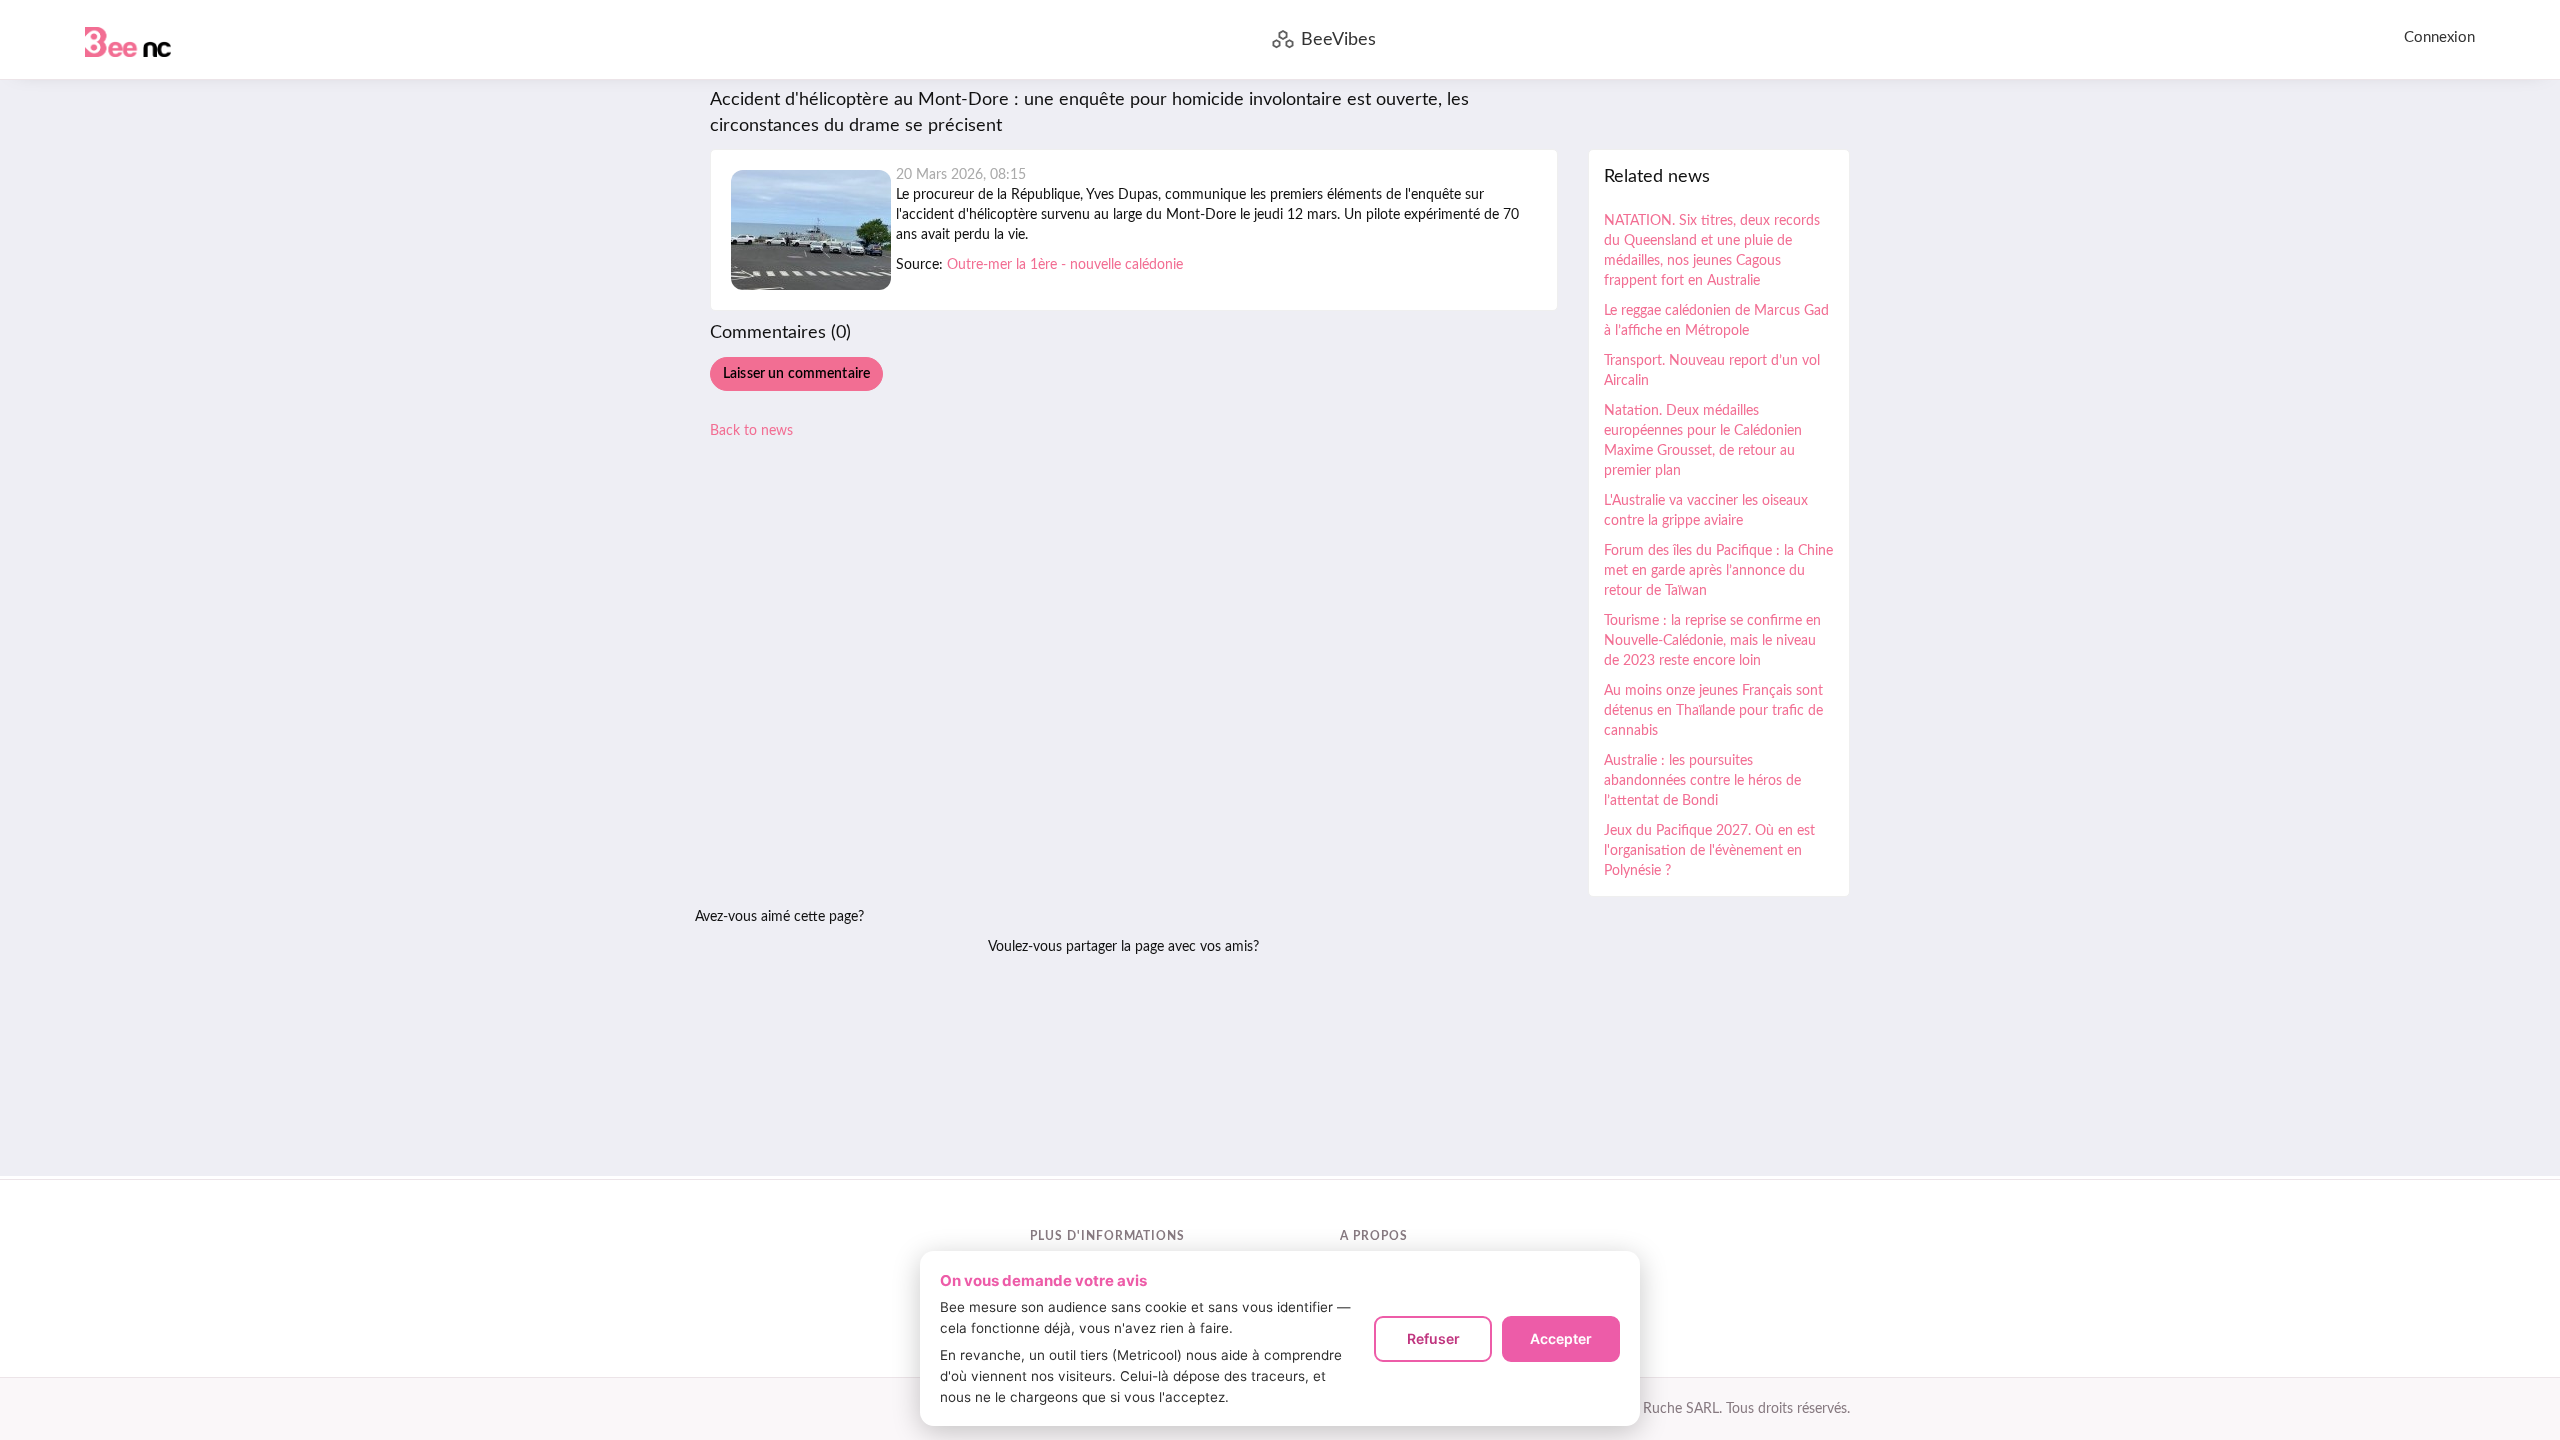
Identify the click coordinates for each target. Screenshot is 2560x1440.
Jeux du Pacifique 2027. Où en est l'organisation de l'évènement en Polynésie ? (1709, 851)
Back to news (751, 431)
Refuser (1433, 1338)
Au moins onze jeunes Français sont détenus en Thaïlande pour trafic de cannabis (1713, 711)
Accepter (1561, 1338)
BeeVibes (1338, 40)
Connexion (2439, 37)
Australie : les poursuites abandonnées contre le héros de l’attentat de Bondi (1702, 781)
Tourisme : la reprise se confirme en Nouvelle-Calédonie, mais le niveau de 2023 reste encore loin (1712, 641)
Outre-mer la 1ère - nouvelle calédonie (1065, 265)
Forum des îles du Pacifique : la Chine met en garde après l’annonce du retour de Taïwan (1718, 571)
